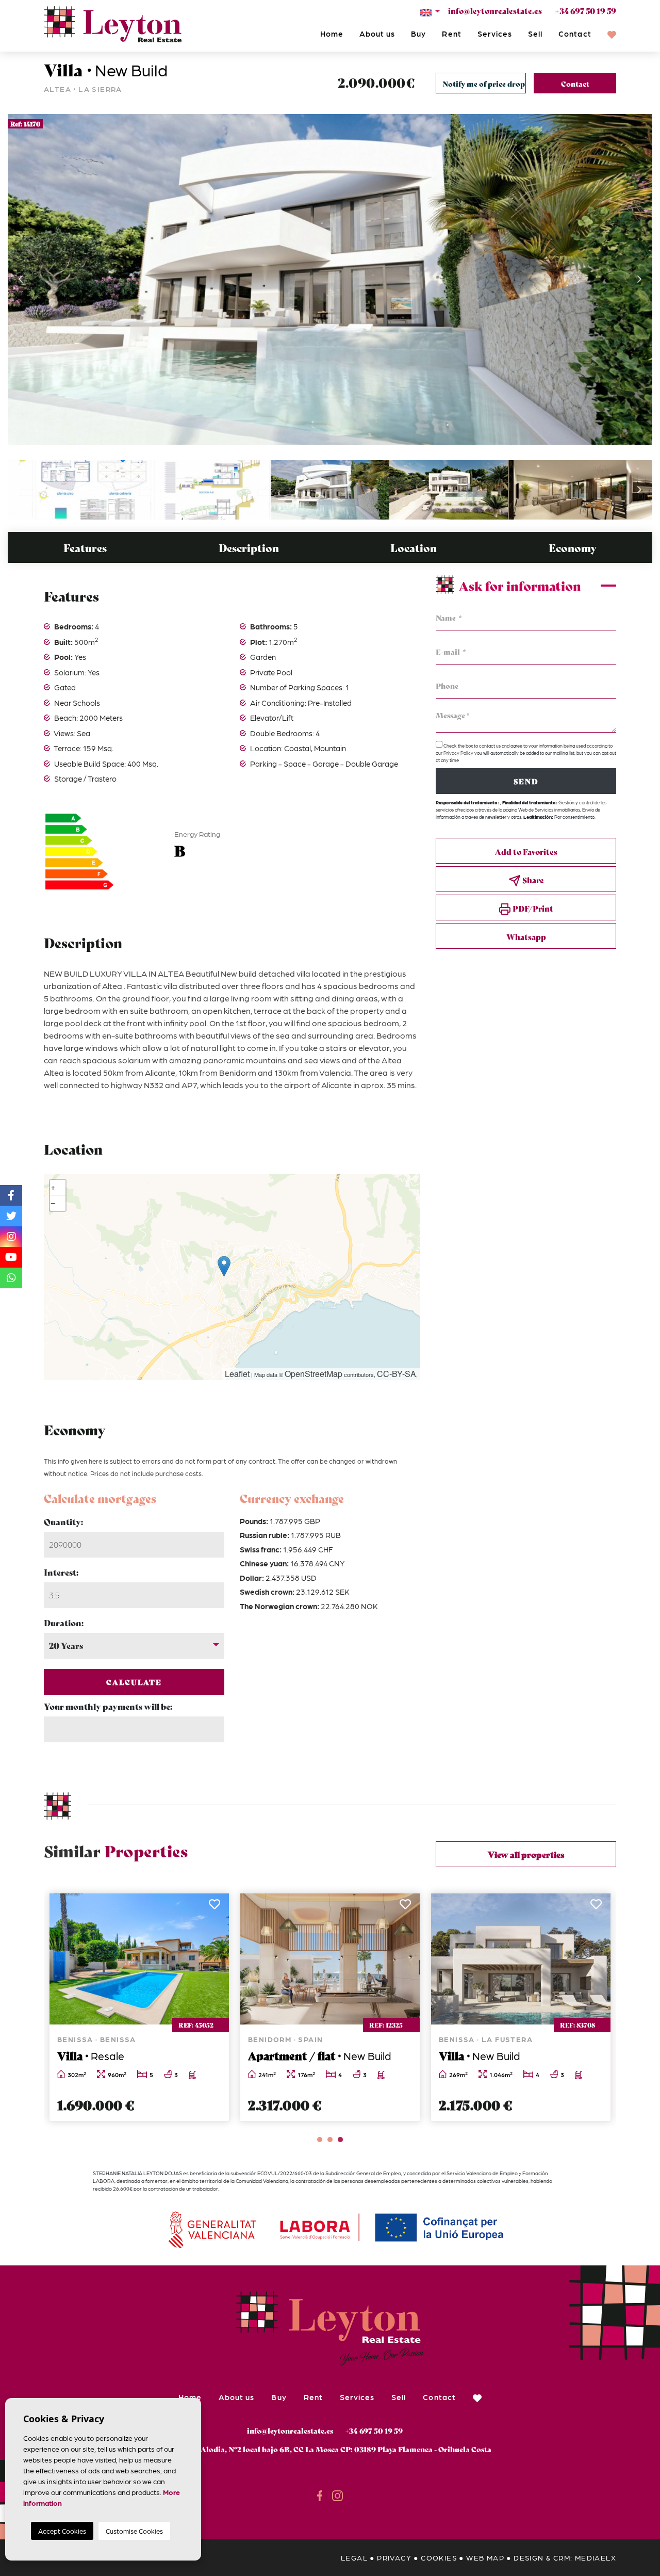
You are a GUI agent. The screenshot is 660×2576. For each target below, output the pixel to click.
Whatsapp (526, 936)
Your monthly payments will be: (108, 1706)
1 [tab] (320, 2140)
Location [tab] (414, 548)
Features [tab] (85, 548)
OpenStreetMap (313, 1374)
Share (532, 880)
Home (332, 34)
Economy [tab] (573, 548)
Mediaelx (596, 2557)
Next (639, 279)
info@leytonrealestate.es (495, 10)
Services (495, 34)
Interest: (61, 1572)
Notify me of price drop (484, 84)
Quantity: (63, 1521)
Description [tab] (249, 548)
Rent (451, 34)
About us (377, 34)
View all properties (526, 1854)
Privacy (394, 2557)
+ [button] (53, 1187)
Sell (535, 34)
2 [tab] (330, 2140)
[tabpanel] (139, 2007)
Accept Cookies (62, 2531)
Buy (418, 34)
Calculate (134, 1682)
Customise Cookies (134, 2531)
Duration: (64, 1622)
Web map (485, 2557)
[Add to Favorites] (215, 1907)
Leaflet (237, 1374)
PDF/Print (532, 908)
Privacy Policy (459, 753)
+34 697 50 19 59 (585, 10)
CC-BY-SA (397, 1374)
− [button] (53, 1203)
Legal (354, 2557)
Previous (21, 279)
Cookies (439, 2557)
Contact (575, 34)
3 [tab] (340, 2140)
